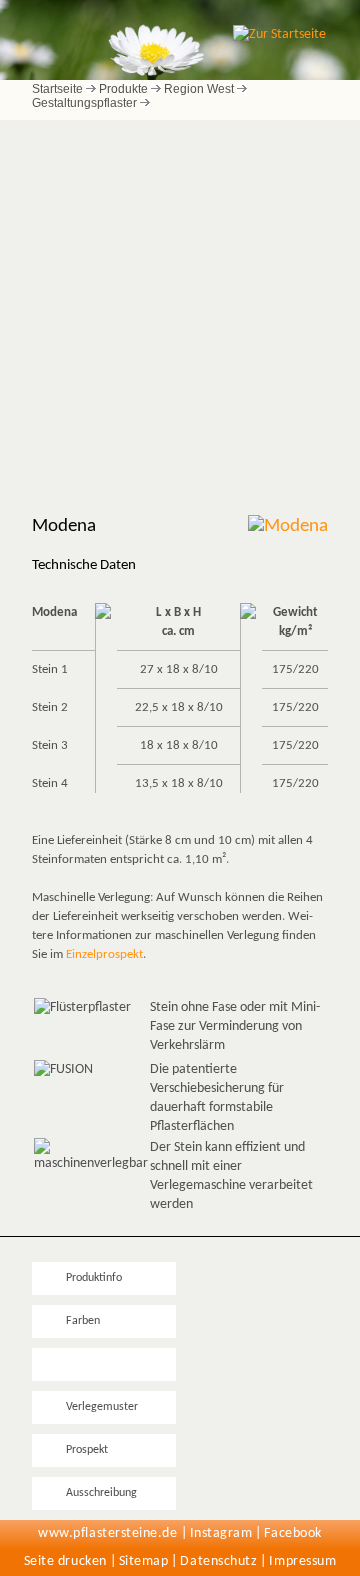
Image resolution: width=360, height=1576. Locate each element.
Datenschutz (218, 1561)
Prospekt (87, 1450)
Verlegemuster (102, 1407)
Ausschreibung (101, 1493)
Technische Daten (108, 1364)
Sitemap (144, 1561)
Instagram (221, 1533)
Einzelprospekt (104, 954)
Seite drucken (65, 1561)
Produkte (123, 89)
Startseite (57, 89)
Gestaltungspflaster (84, 103)
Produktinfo (94, 1278)
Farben (83, 1321)
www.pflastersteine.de (107, 1533)
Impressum (302, 1561)
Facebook (292, 1533)
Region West (199, 89)
